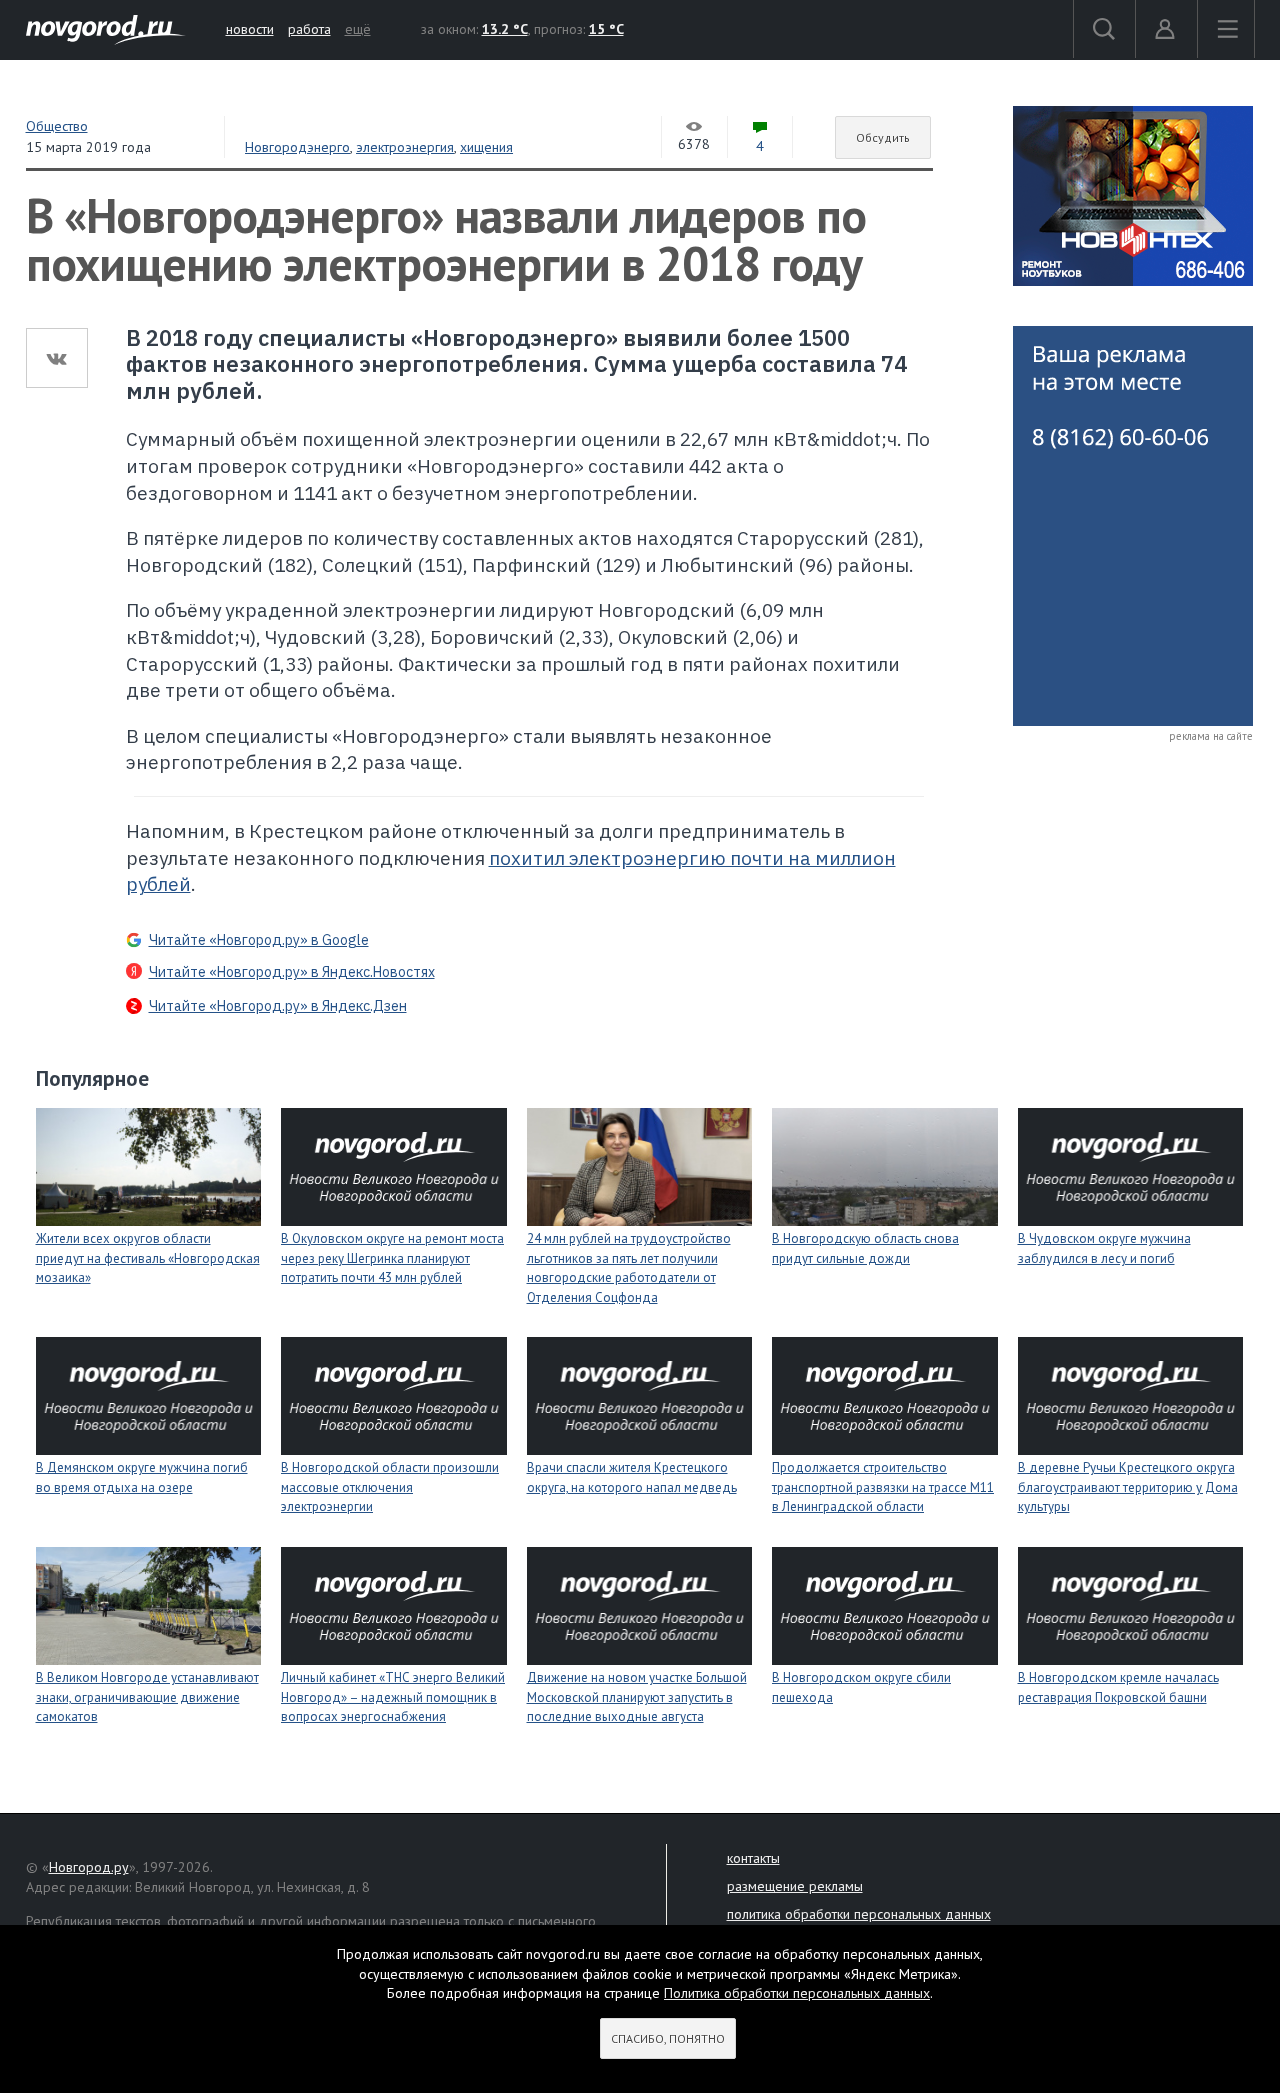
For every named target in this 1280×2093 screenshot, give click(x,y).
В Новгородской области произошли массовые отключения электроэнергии (390, 1487)
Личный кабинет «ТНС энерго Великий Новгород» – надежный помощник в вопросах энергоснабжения (393, 1697)
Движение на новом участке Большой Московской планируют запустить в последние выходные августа (637, 1697)
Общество (57, 126)
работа (309, 29)
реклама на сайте (1211, 736)
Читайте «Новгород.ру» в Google (259, 940)
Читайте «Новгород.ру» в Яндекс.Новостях (292, 972)
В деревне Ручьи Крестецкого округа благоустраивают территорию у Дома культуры (1128, 1487)
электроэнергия (405, 147)
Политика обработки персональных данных (797, 1993)
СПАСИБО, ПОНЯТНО (668, 2038)
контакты (753, 1858)
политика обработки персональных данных (859, 1914)
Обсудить (883, 137)
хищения (486, 147)
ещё (358, 29)
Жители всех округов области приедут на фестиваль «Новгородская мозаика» (148, 1258)
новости (250, 29)
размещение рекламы (795, 1886)
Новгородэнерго (297, 147)
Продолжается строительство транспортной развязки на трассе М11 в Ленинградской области (883, 1487)
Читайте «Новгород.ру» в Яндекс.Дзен (278, 1006)
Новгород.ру (89, 1867)
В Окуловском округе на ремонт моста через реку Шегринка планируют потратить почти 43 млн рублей (392, 1258)
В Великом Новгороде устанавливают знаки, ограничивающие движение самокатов (147, 1697)
